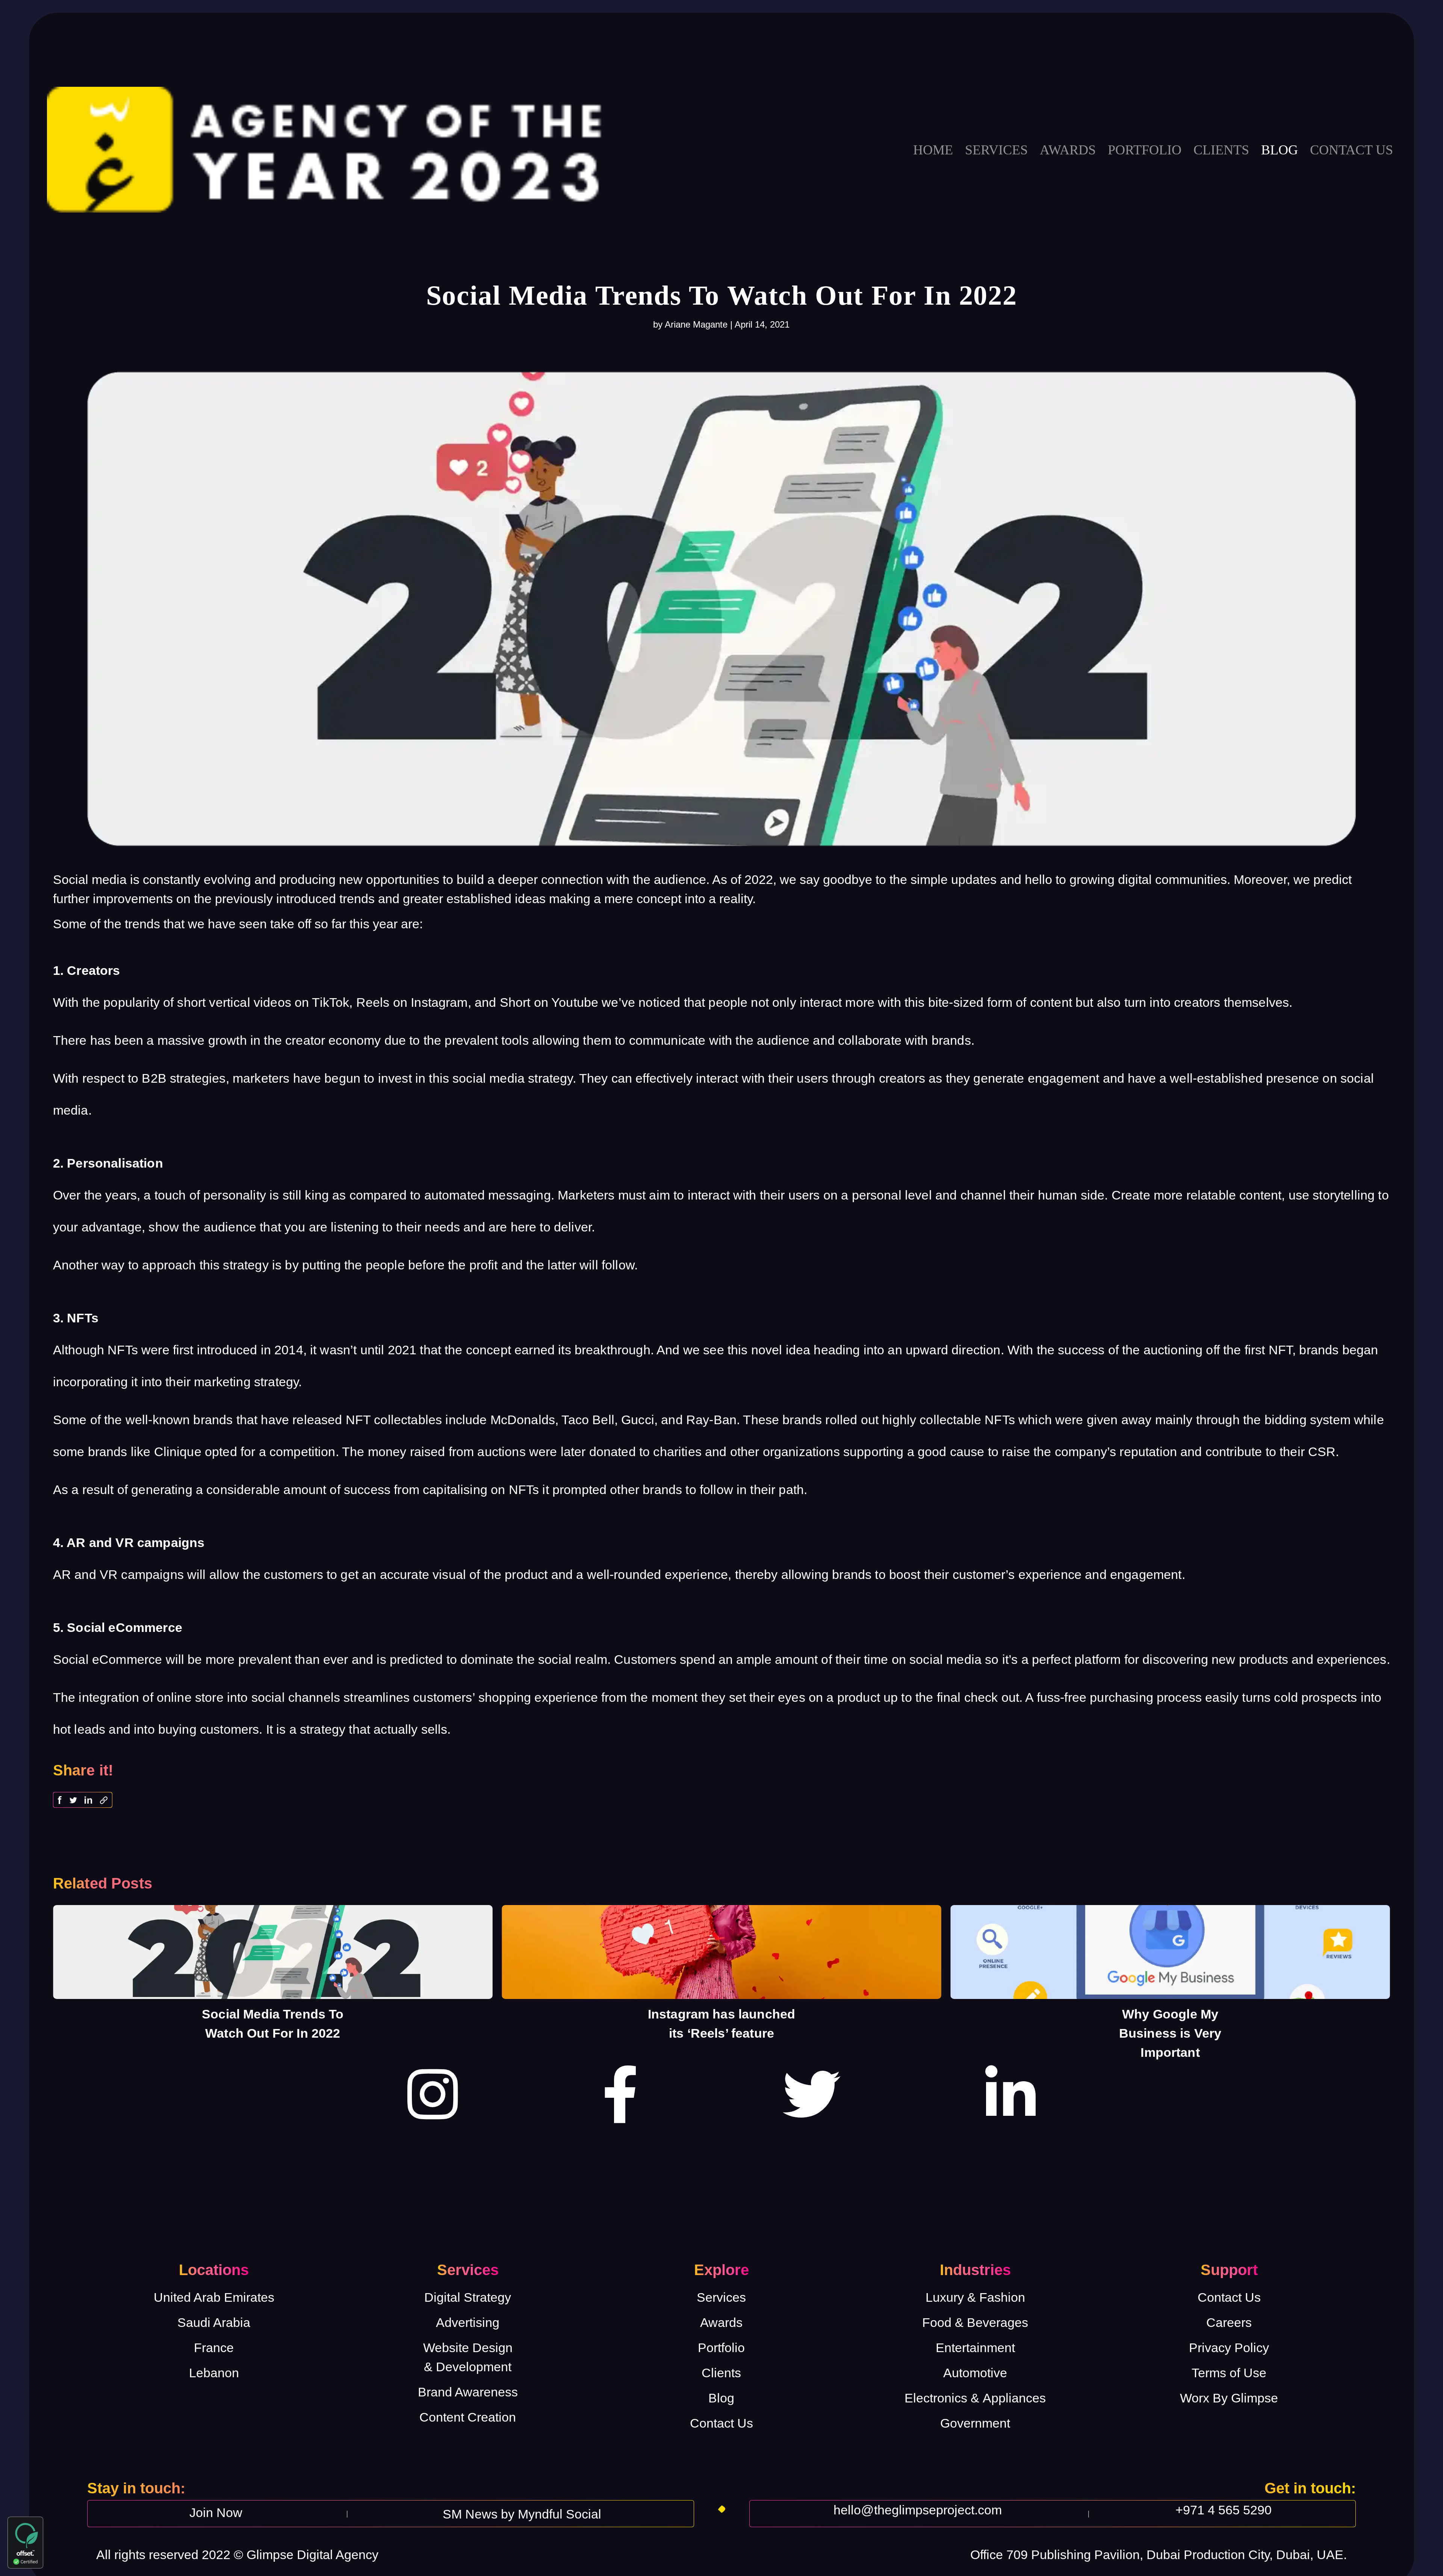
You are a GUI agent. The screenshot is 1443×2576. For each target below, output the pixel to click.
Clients (1221, 150)
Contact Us (721, 2423)
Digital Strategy (468, 2297)
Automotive (975, 2373)
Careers (1229, 2322)
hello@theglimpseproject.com (918, 2510)
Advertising (468, 2322)
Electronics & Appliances (975, 2398)
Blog (1280, 150)
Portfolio (1145, 150)
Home (933, 150)
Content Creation (468, 2417)
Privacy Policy (1229, 2348)
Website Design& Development (468, 2357)
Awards (1068, 150)
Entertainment (975, 2348)
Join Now (216, 2513)
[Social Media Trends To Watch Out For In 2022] (273, 1952)
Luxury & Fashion (975, 2297)
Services (996, 150)
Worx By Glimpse (1229, 2398)
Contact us (1351, 150)
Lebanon (214, 2373)
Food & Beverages (975, 2322)
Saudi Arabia (214, 2322)
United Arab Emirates (214, 2297)
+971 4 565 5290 (1224, 2510)
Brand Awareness (468, 2392)
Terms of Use (1229, 2373)
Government (975, 2423)
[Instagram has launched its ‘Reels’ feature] (721, 1952)
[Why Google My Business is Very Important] (1170, 1952)
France (214, 2348)
